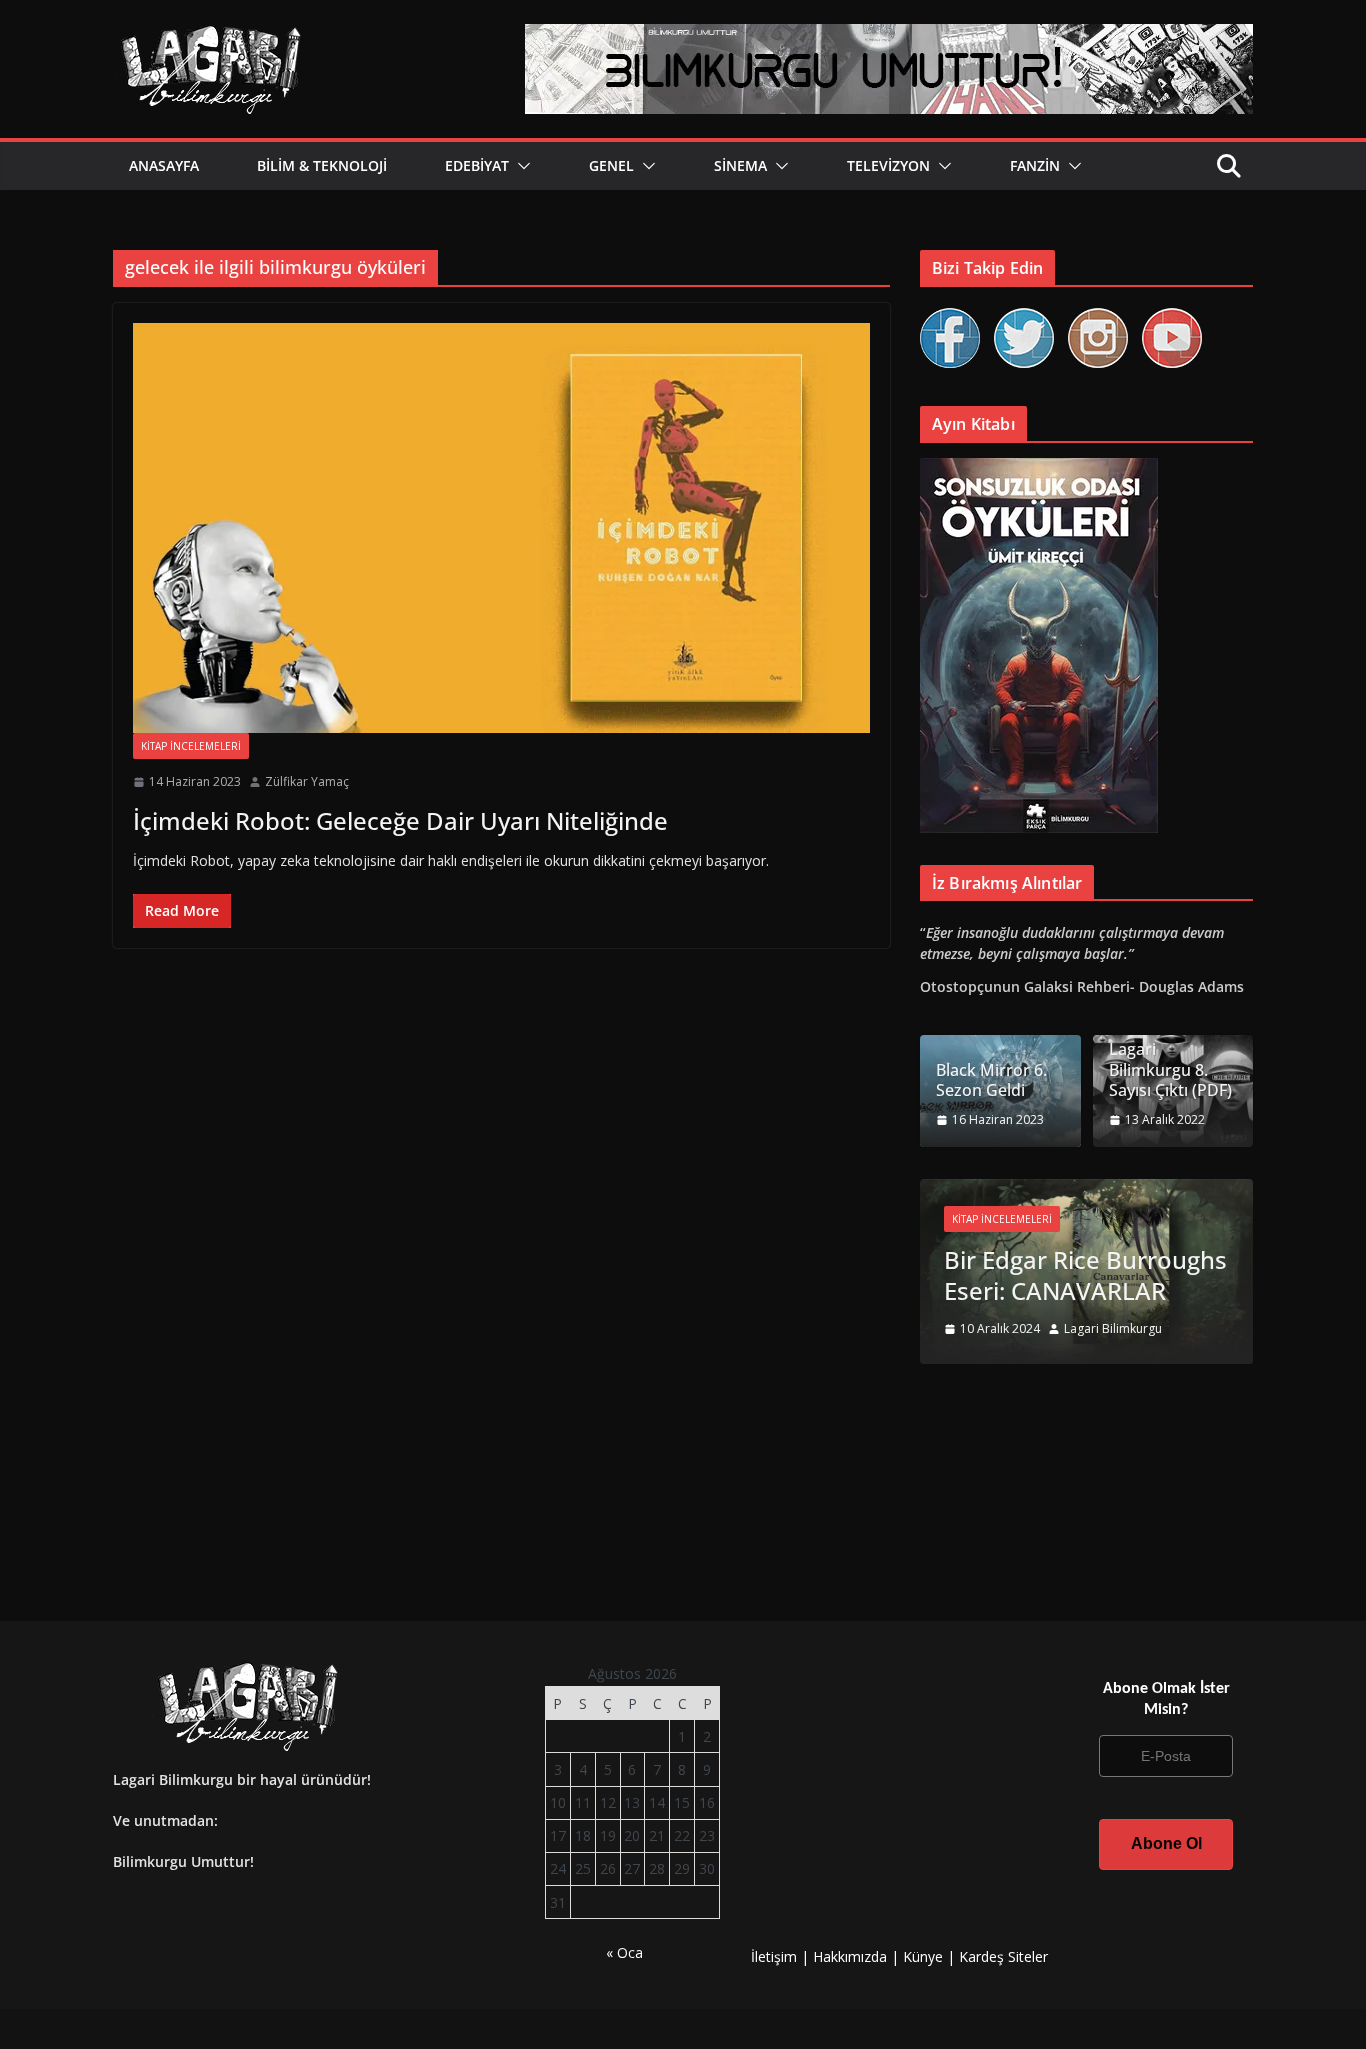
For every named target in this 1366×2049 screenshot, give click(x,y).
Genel (611, 165)
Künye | (931, 1956)
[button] (520, 166)
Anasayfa (164, 165)
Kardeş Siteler (1003, 1956)
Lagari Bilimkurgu (1113, 1328)
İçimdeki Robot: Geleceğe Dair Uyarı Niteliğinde (400, 820)
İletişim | (780, 1956)
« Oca (624, 1952)
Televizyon (888, 165)
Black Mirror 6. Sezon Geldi (991, 1081)
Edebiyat (477, 165)
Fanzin (1035, 165)
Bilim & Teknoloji (322, 165)
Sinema (740, 165)
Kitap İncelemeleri (191, 746)
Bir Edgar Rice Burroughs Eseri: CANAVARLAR (1085, 1275)
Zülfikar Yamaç (307, 781)
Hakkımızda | (858, 1956)
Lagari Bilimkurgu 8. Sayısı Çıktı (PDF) (1170, 1070)
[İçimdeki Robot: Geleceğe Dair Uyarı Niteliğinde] (501, 528)
